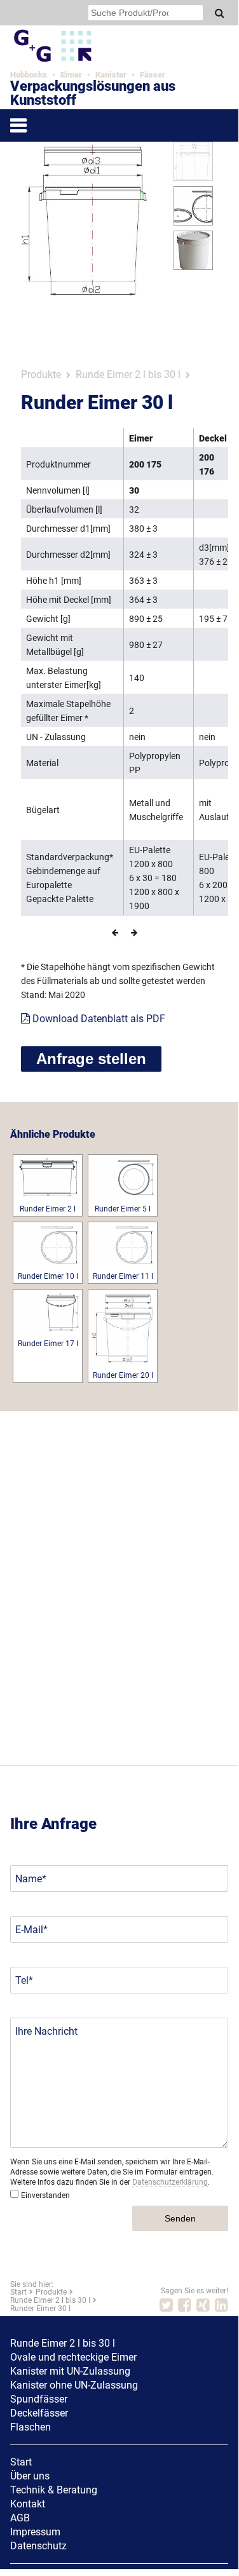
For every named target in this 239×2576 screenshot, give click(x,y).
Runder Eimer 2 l (48, 1209)
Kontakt (28, 2504)
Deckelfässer (39, 2413)
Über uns (30, 2476)
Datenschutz (38, 2546)
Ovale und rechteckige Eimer (73, 2357)
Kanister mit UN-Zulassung (70, 2371)
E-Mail (29, 1930)
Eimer (71, 75)
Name (29, 1879)
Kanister (111, 75)
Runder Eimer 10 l (48, 1276)
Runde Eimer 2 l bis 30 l (128, 374)
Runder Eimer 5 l (123, 1209)
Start (21, 2462)
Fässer (153, 75)
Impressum (35, 2532)
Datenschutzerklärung (170, 2182)
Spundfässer (39, 2399)
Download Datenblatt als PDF (98, 1019)
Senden (180, 2218)
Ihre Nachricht (46, 2031)
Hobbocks (29, 75)
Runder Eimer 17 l (48, 1344)
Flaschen (31, 2427)
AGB (20, 2518)
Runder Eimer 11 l (123, 1276)
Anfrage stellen (91, 1059)
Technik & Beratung (54, 2490)
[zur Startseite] (88, 62)
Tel (22, 1980)
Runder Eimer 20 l (123, 1375)
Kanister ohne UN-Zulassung (74, 2385)
